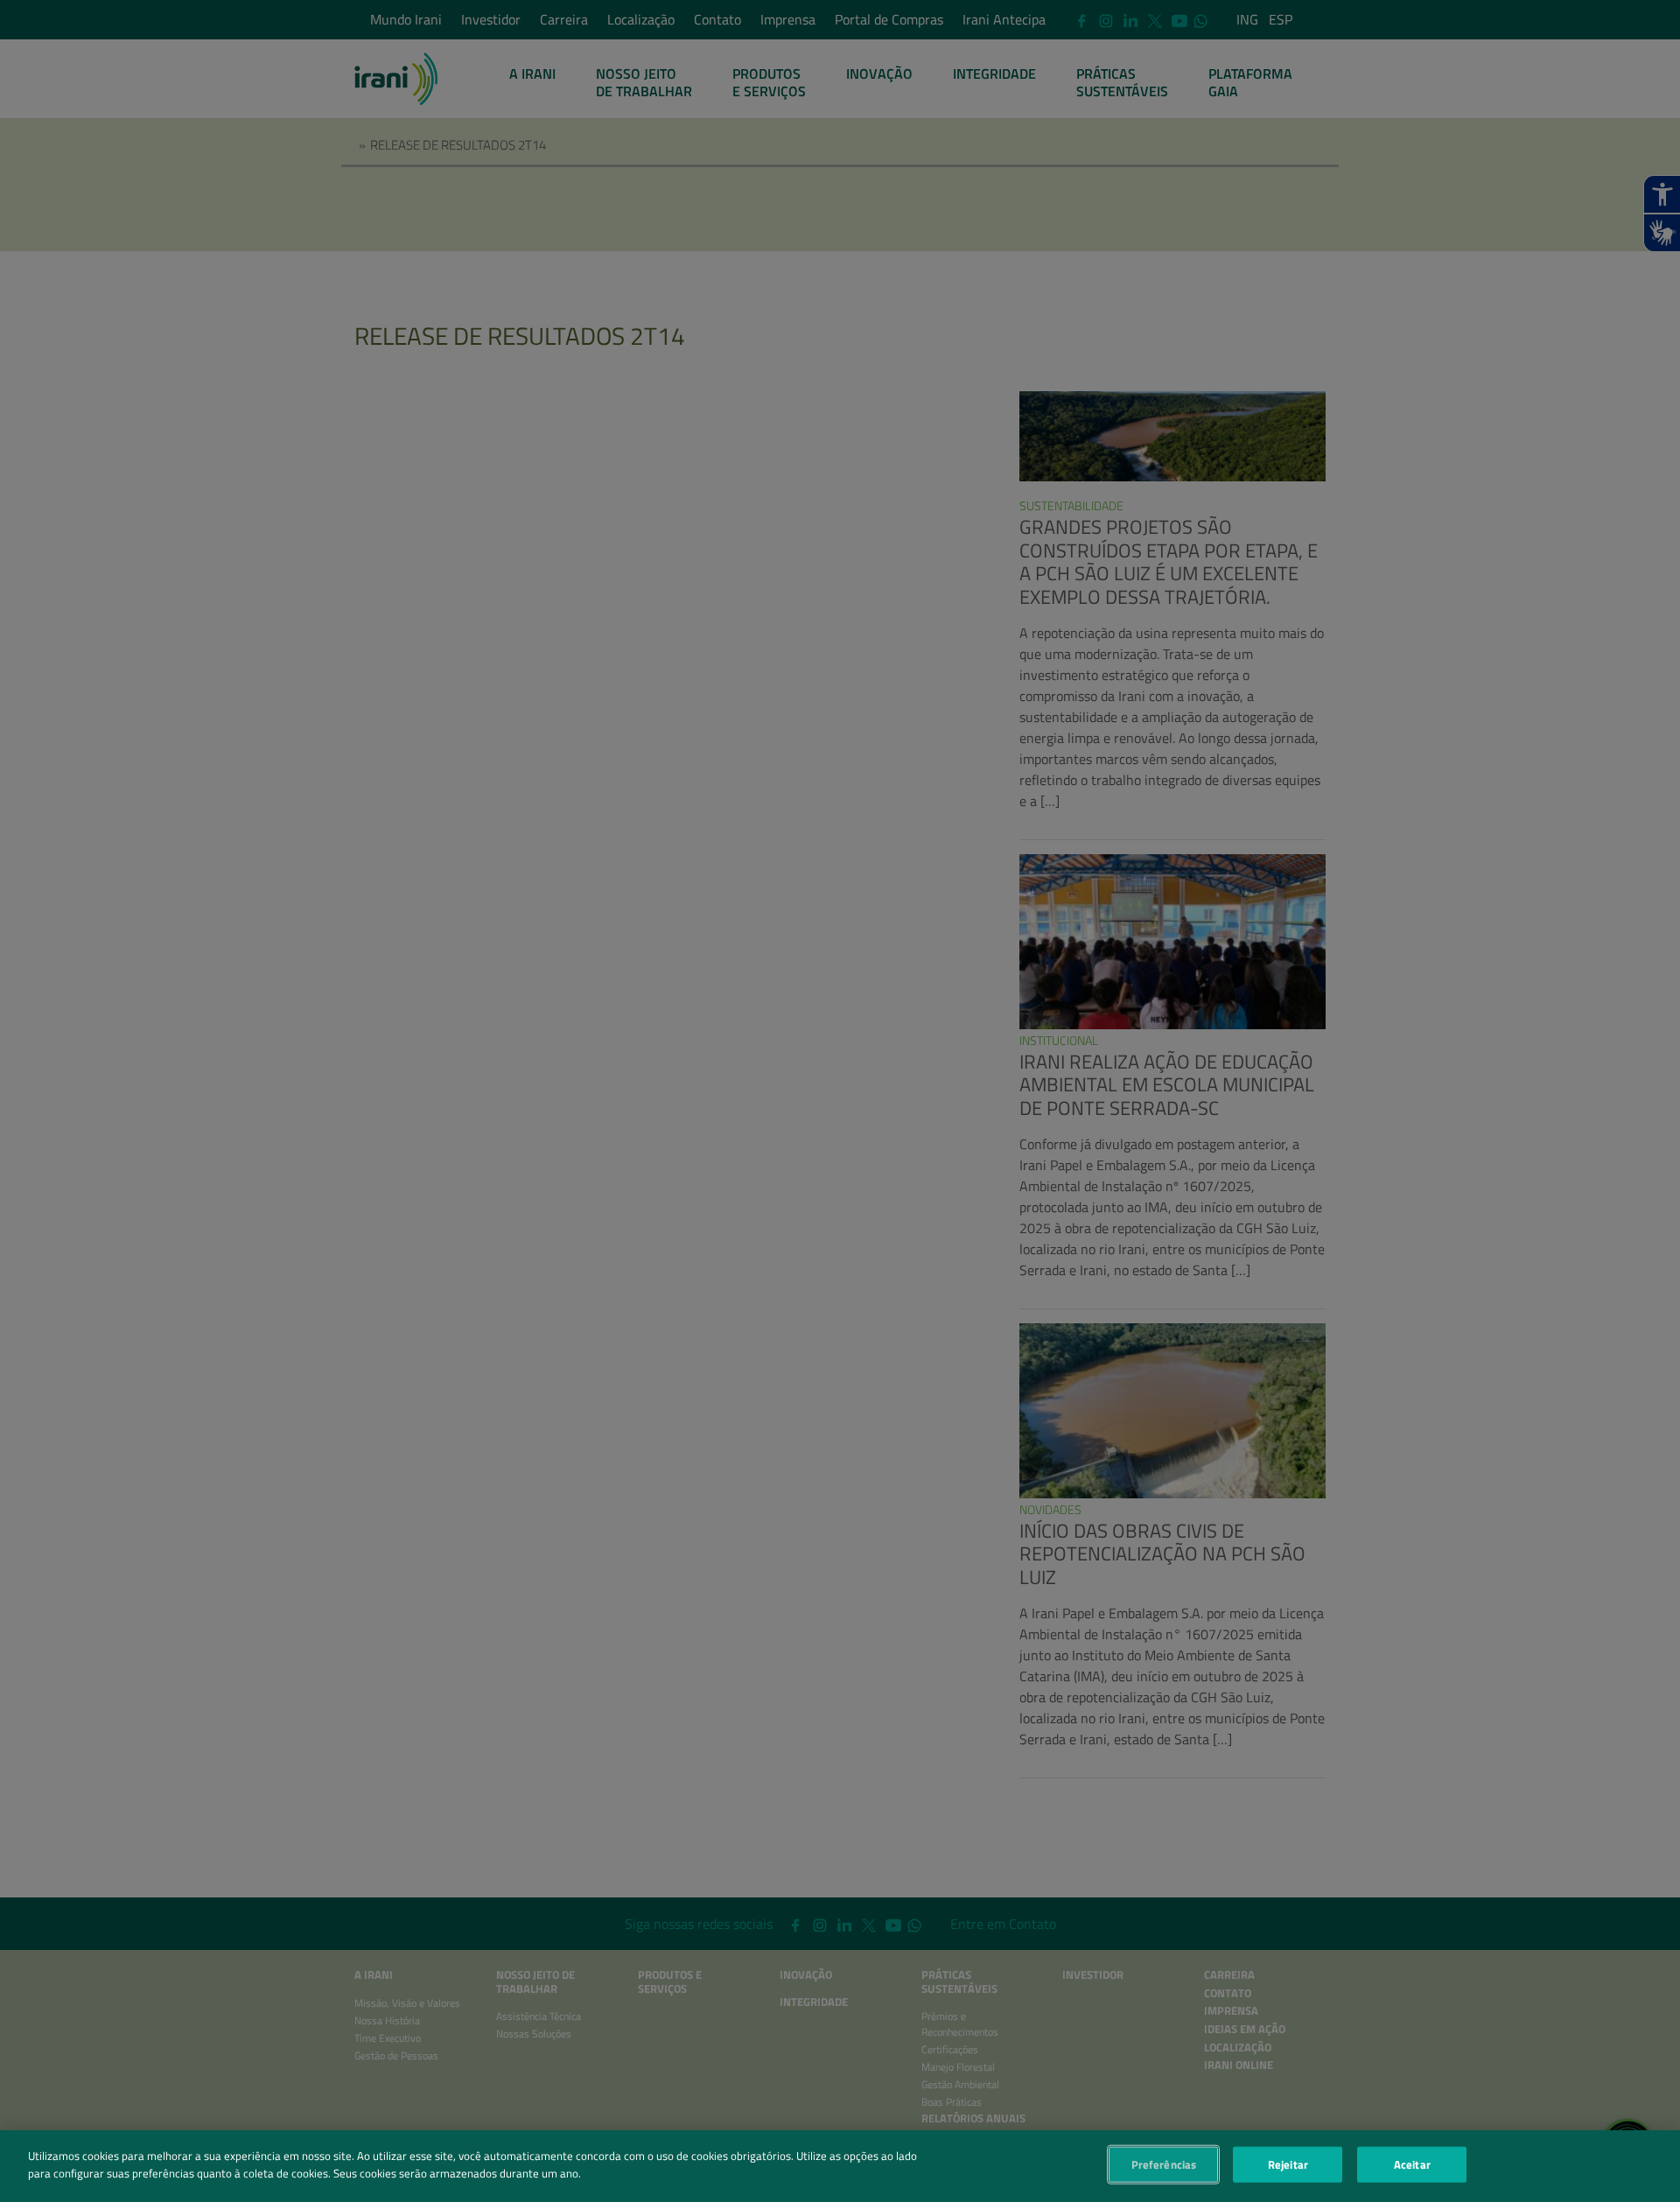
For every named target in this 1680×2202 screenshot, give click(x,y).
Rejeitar (1288, 2164)
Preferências (1164, 2164)
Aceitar (1412, 2164)
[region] (840, 2166)
